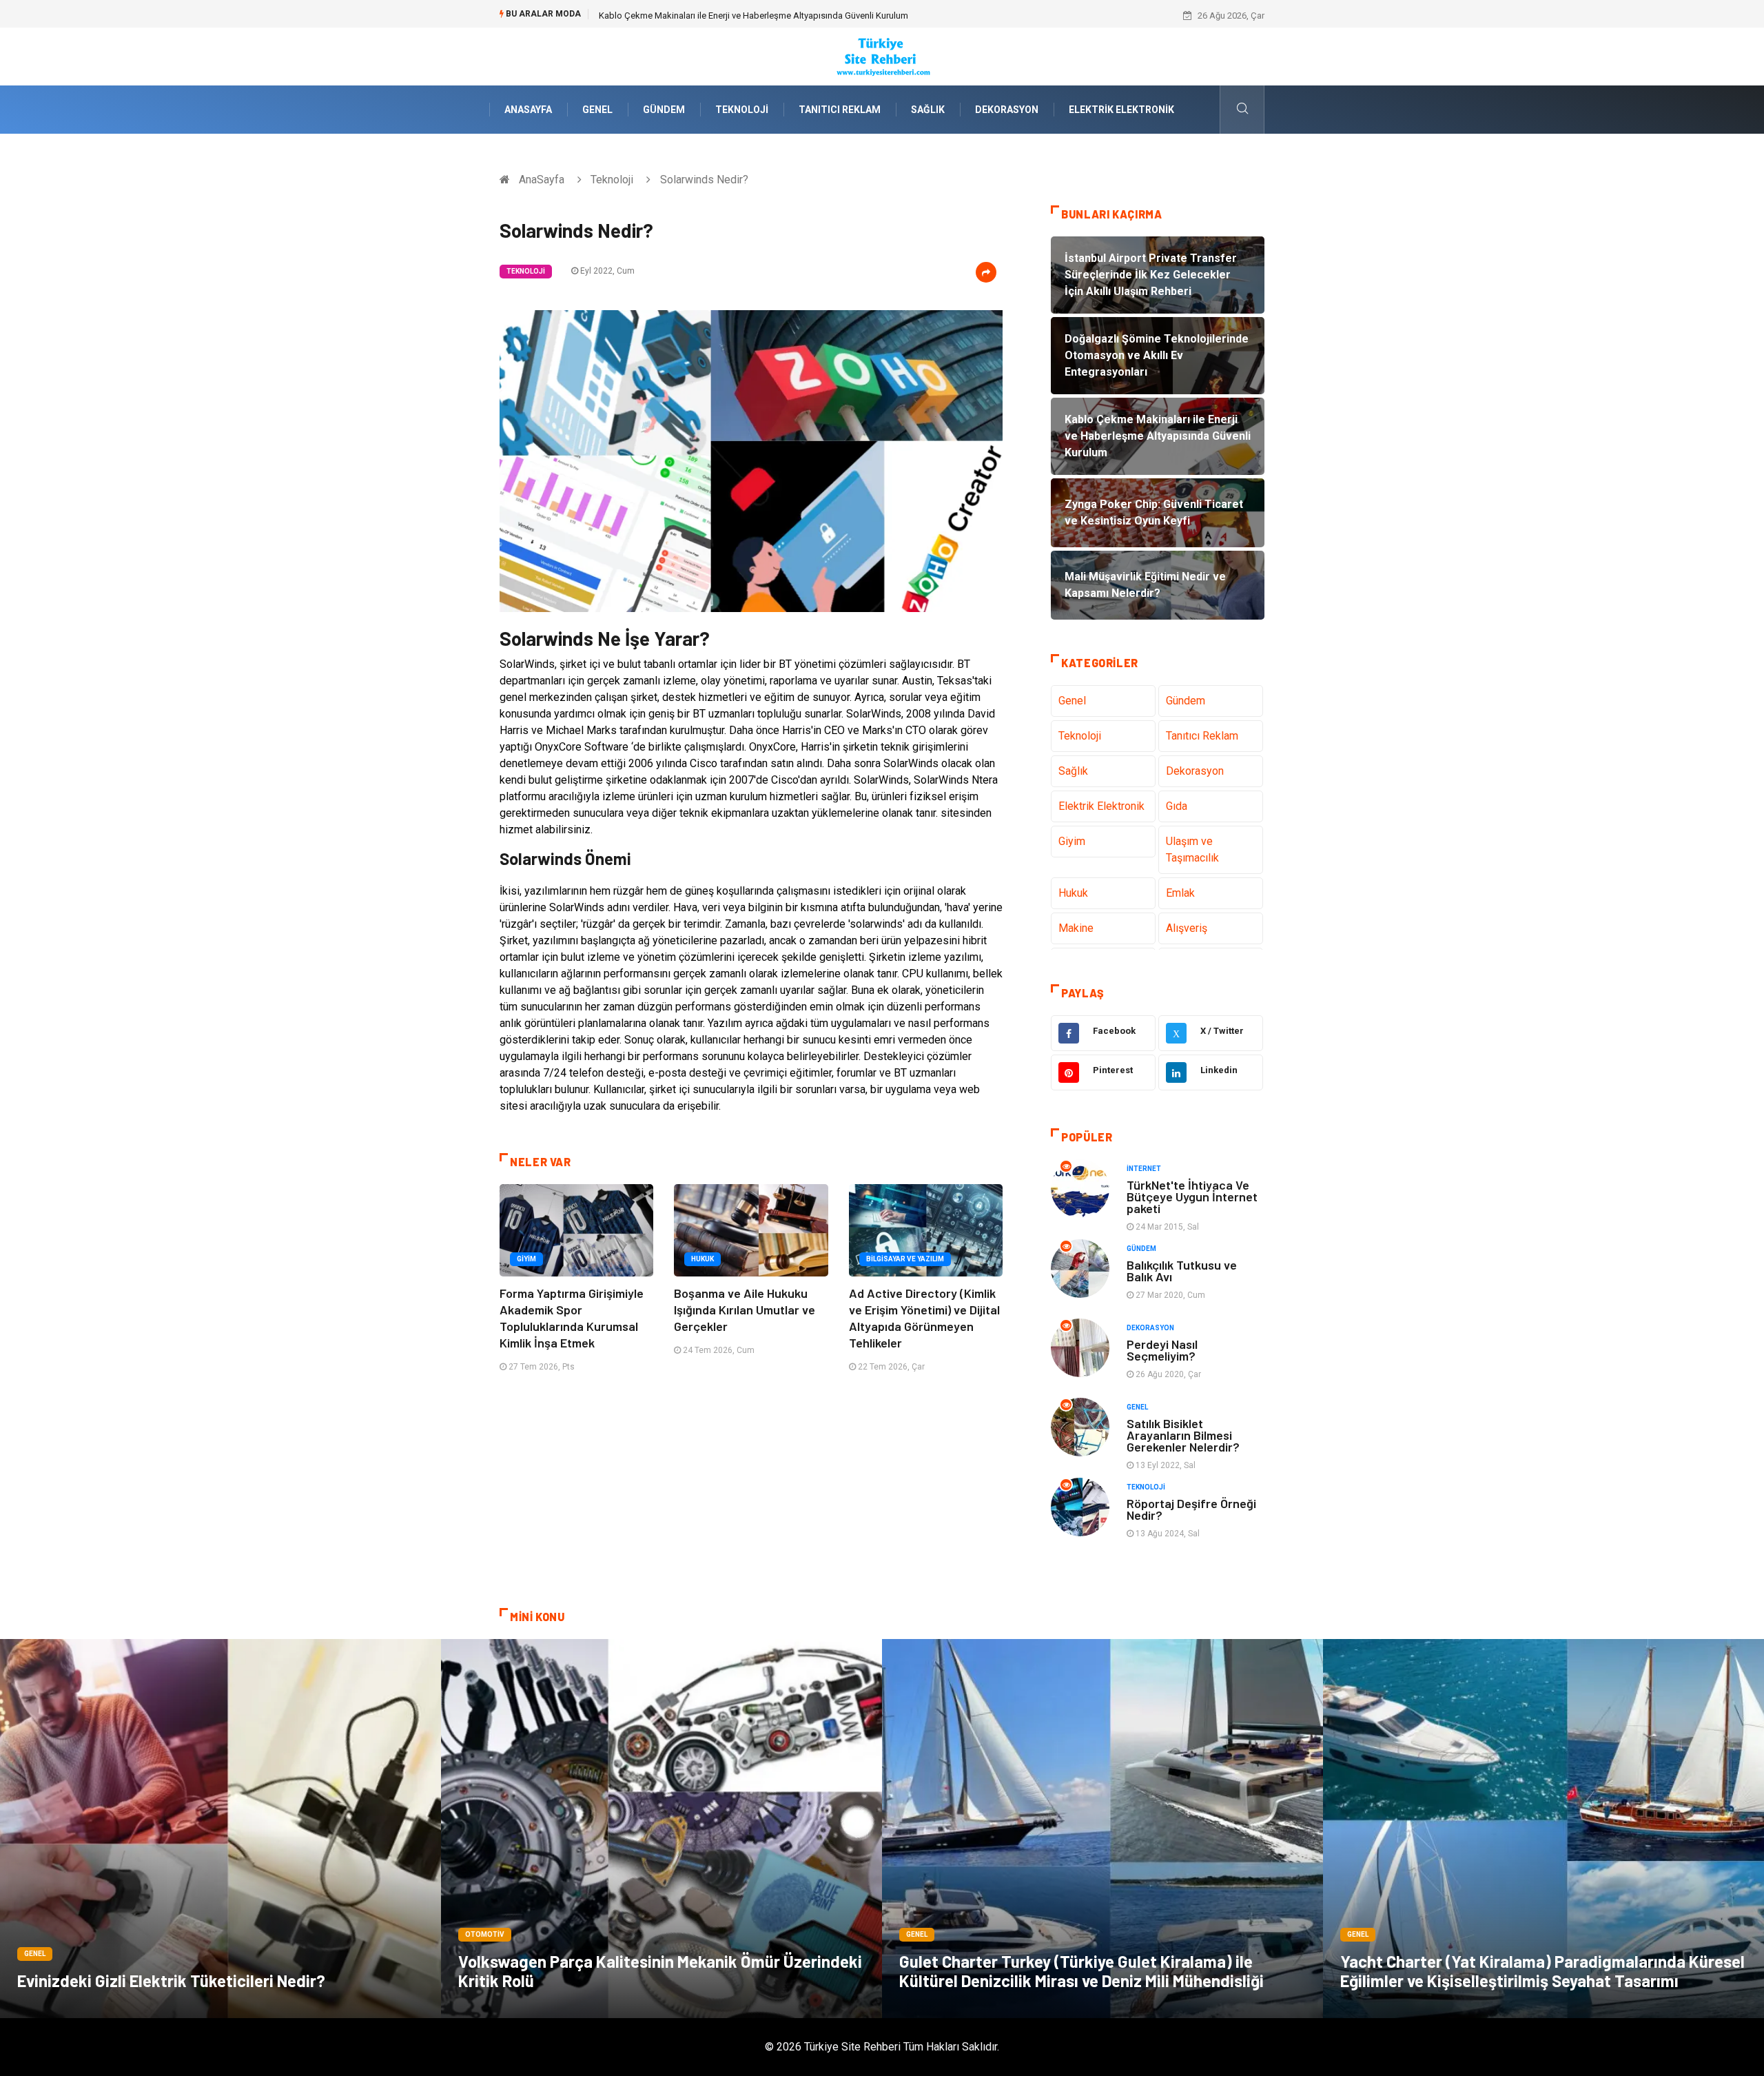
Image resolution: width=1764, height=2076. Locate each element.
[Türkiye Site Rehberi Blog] (882, 55)
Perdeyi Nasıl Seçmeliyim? (1162, 1350)
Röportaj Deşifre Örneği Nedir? (1191, 1509)
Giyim (526, 1259)
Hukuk (702, 1259)
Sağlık (928, 110)
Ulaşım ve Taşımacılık (1192, 849)
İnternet (1144, 1169)
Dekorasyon (1007, 110)
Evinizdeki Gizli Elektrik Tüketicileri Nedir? (171, 1981)
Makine (1076, 928)
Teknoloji (742, 110)
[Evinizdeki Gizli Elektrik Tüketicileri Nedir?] (220, 1829)
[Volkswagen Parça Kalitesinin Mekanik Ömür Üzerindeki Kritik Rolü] (661, 1829)
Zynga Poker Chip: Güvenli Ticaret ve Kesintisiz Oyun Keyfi (712, 16)
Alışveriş (1187, 928)
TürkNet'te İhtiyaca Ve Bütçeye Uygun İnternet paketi (1192, 1197)
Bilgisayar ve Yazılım (905, 1259)
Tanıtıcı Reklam (840, 110)
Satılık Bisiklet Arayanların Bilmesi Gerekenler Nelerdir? (1183, 1435)
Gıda (1177, 806)
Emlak (1180, 893)
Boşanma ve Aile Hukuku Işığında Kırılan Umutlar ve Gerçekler (745, 1310)
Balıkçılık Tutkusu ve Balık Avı (1182, 1271)
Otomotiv (485, 1934)
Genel (597, 110)
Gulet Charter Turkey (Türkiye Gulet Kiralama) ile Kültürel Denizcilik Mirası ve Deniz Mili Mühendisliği (1081, 1971)
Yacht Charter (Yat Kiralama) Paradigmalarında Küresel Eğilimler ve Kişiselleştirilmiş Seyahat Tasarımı (1542, 1971)
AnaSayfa (528, 110)
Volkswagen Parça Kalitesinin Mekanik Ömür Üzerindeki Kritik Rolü (660, 1971)
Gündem (664, 110)
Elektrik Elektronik (1121, 110)
